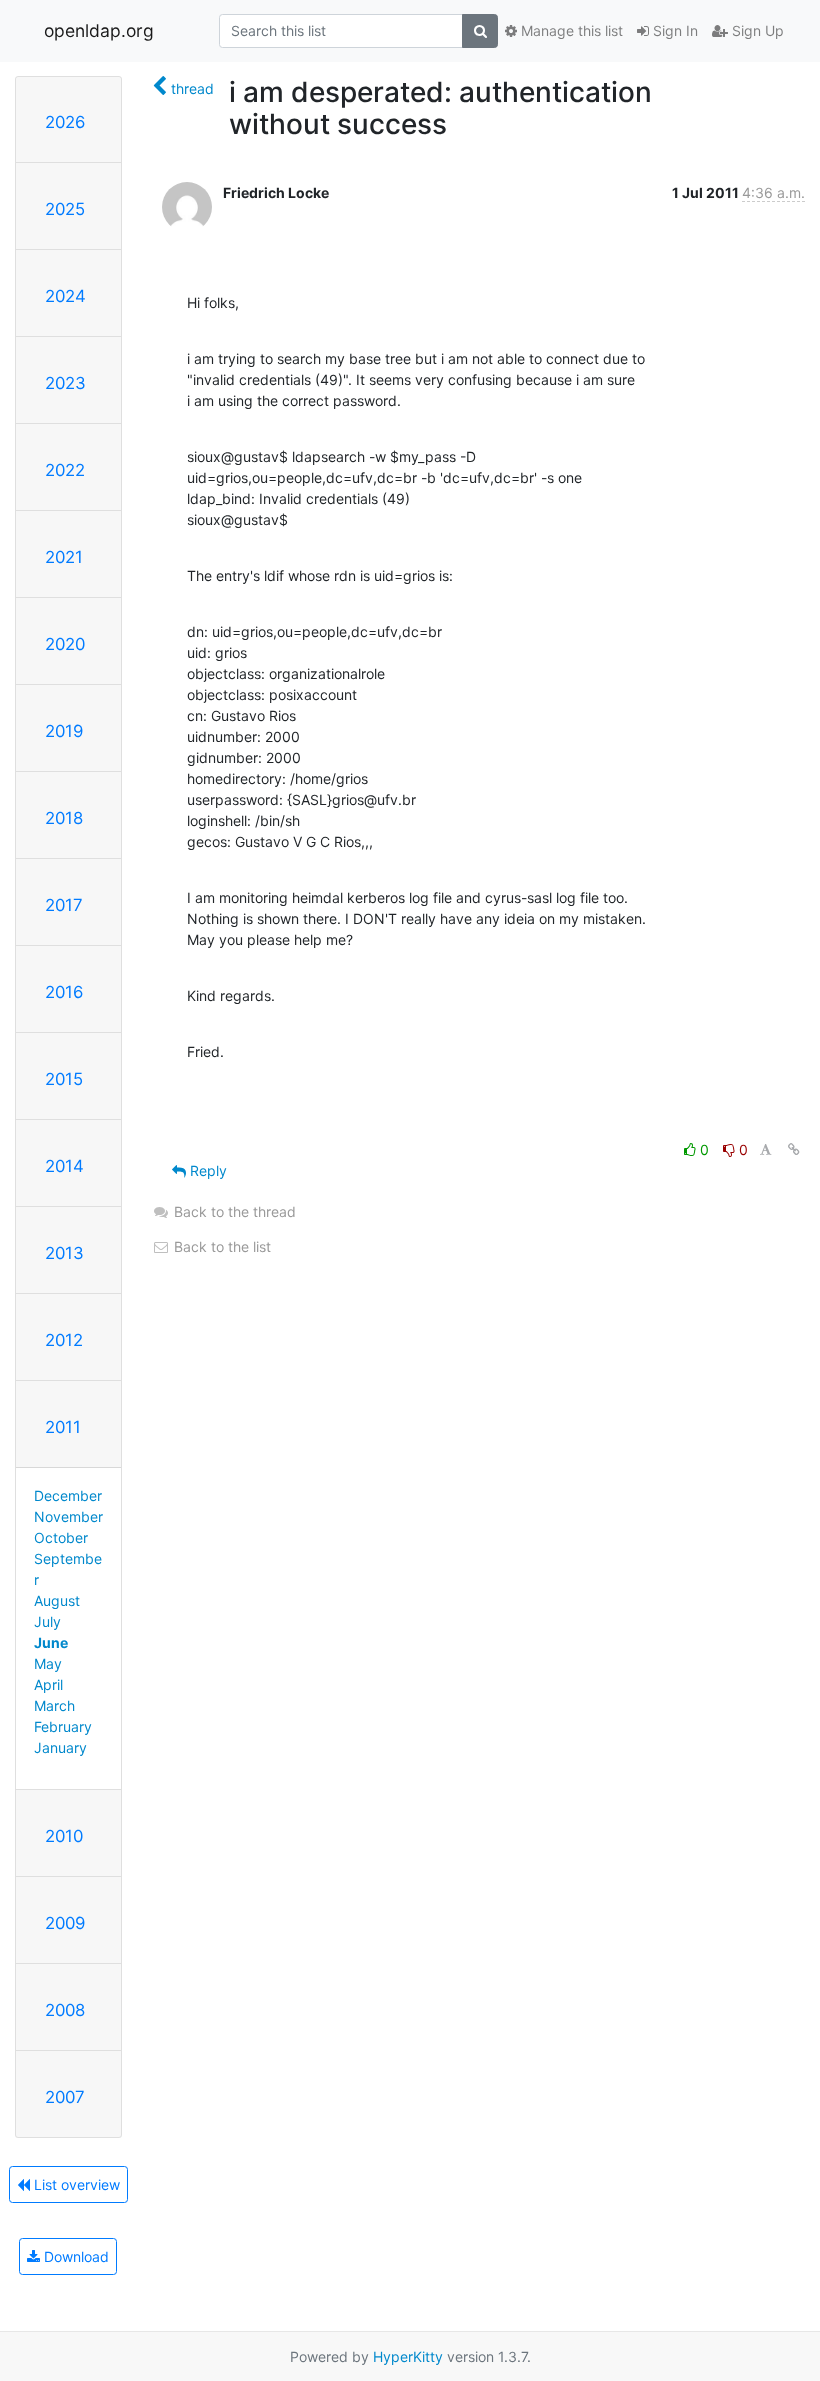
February (63, 1726)
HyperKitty (408, 2356)
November (68, 1516)
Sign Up (756, 30)
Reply (206, 1170)
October (61, 1537)
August (57, 1600)
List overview (75, 2184)
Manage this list (570, 30)
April (48, 1684)
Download (74, 2256)
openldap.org (99, 30)
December (68, 1495)
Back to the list (220, 1246)
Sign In (673, 30)
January (60, 1747)
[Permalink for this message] (794, 1149)
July (47, 1621)
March (54, 1705)
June (51, 1642)
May (48, 1663)
